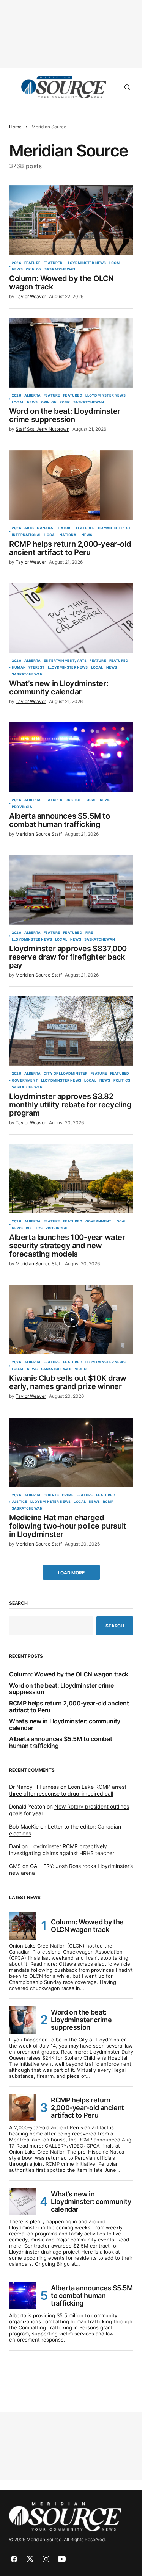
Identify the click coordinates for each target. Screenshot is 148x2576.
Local (115, 263)
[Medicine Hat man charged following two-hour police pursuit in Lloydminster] (71, 1452)
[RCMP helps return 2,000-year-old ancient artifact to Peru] (71, 485)
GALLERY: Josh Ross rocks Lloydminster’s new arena (71, 1869)
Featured (53, 263)
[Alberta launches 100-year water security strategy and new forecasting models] (71, 1179)
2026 (17, 263)
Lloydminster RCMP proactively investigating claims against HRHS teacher (62, 1850)
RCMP (65, 402)
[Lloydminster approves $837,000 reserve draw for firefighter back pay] (71, 890)
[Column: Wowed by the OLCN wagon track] (71, 220)
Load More (71, 1573)
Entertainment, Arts (65, 661)
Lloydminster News (86, 263)
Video (81, 1369)
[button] (14, 87)
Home (15, 127)
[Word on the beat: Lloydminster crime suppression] (71, 353)
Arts (29, 528)
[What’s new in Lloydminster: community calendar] (71, 618)
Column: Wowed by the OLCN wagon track (69, 1674)
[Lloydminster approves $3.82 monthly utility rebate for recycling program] (71, 1031)
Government (25, 1080)
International (27, 535)
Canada (45, 528)
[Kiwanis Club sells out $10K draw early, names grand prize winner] (71, 1319)
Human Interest (114, 528)
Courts (51, 1495)
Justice (73, 800)
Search (18, 1603)
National (69, 535)
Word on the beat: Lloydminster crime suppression (61, 1689)
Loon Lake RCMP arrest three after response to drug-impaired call (68, 1790)
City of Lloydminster (66, 1074)
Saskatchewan (60, 269)
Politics (122, 1080)
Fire (89, 933)
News (17, 269)
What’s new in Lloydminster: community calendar (65, 1725)
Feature (32, 263)
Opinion (34, 269)
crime (68, 1495)
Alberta (32, 395)
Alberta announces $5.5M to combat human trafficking (61, 1742)
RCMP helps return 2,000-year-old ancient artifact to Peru (69, 1707)
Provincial (23, 807)
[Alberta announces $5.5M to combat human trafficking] (71, 757)
